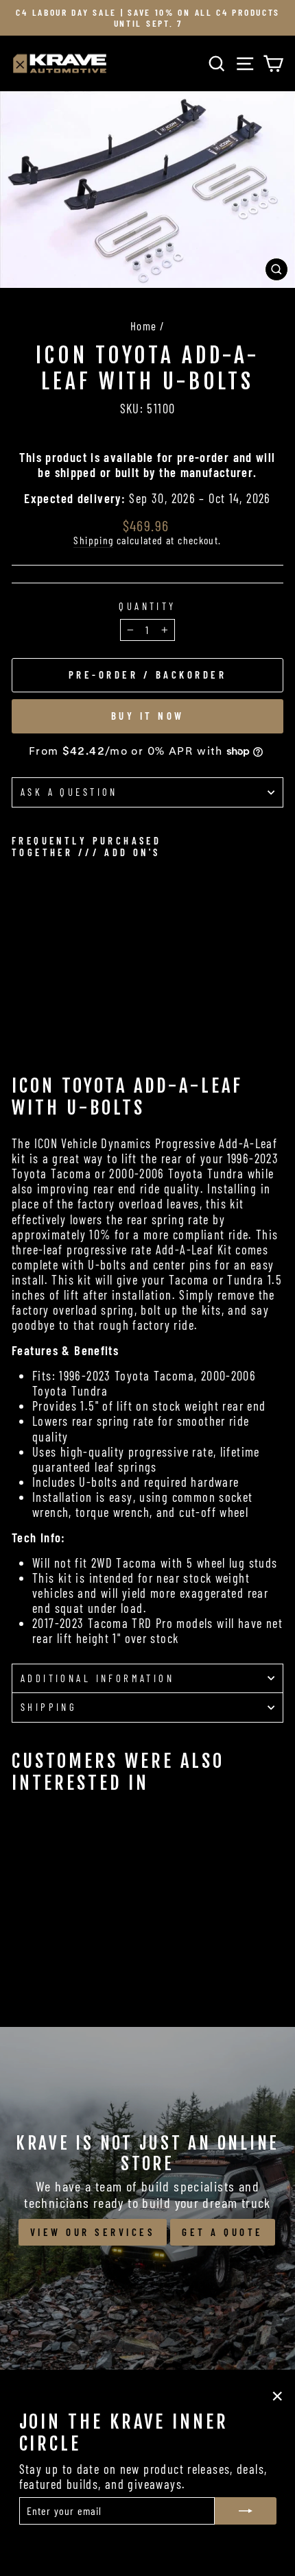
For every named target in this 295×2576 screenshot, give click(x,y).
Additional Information (97, 1678)
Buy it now (148, 716)
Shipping (93, 540)
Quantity (147, 606)
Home (144, 326)
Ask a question (69, 792)
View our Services (93, 2232)
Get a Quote (223, 2232)
